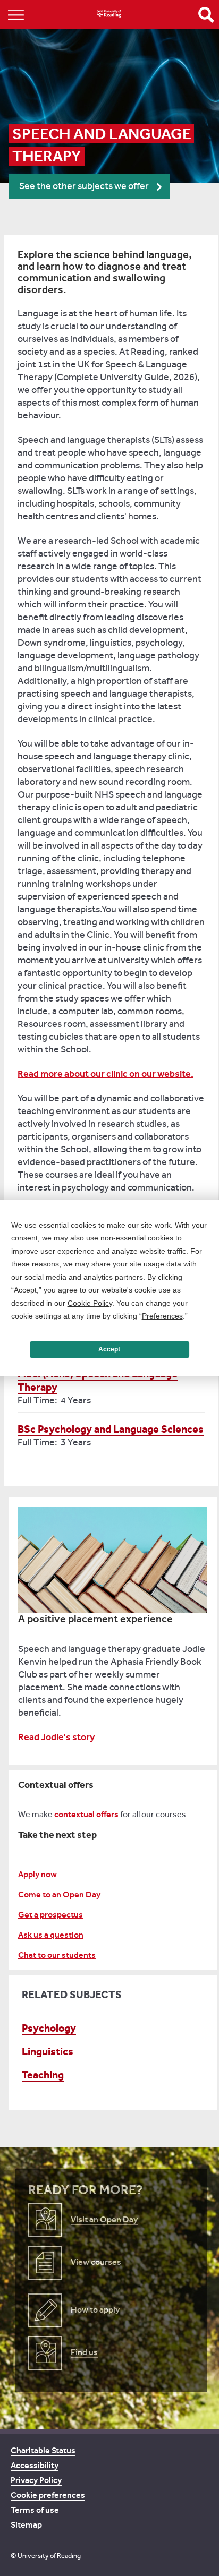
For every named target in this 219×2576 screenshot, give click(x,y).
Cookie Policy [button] (90, 1303)
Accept (109, 1349)
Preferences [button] (162, 1316)
